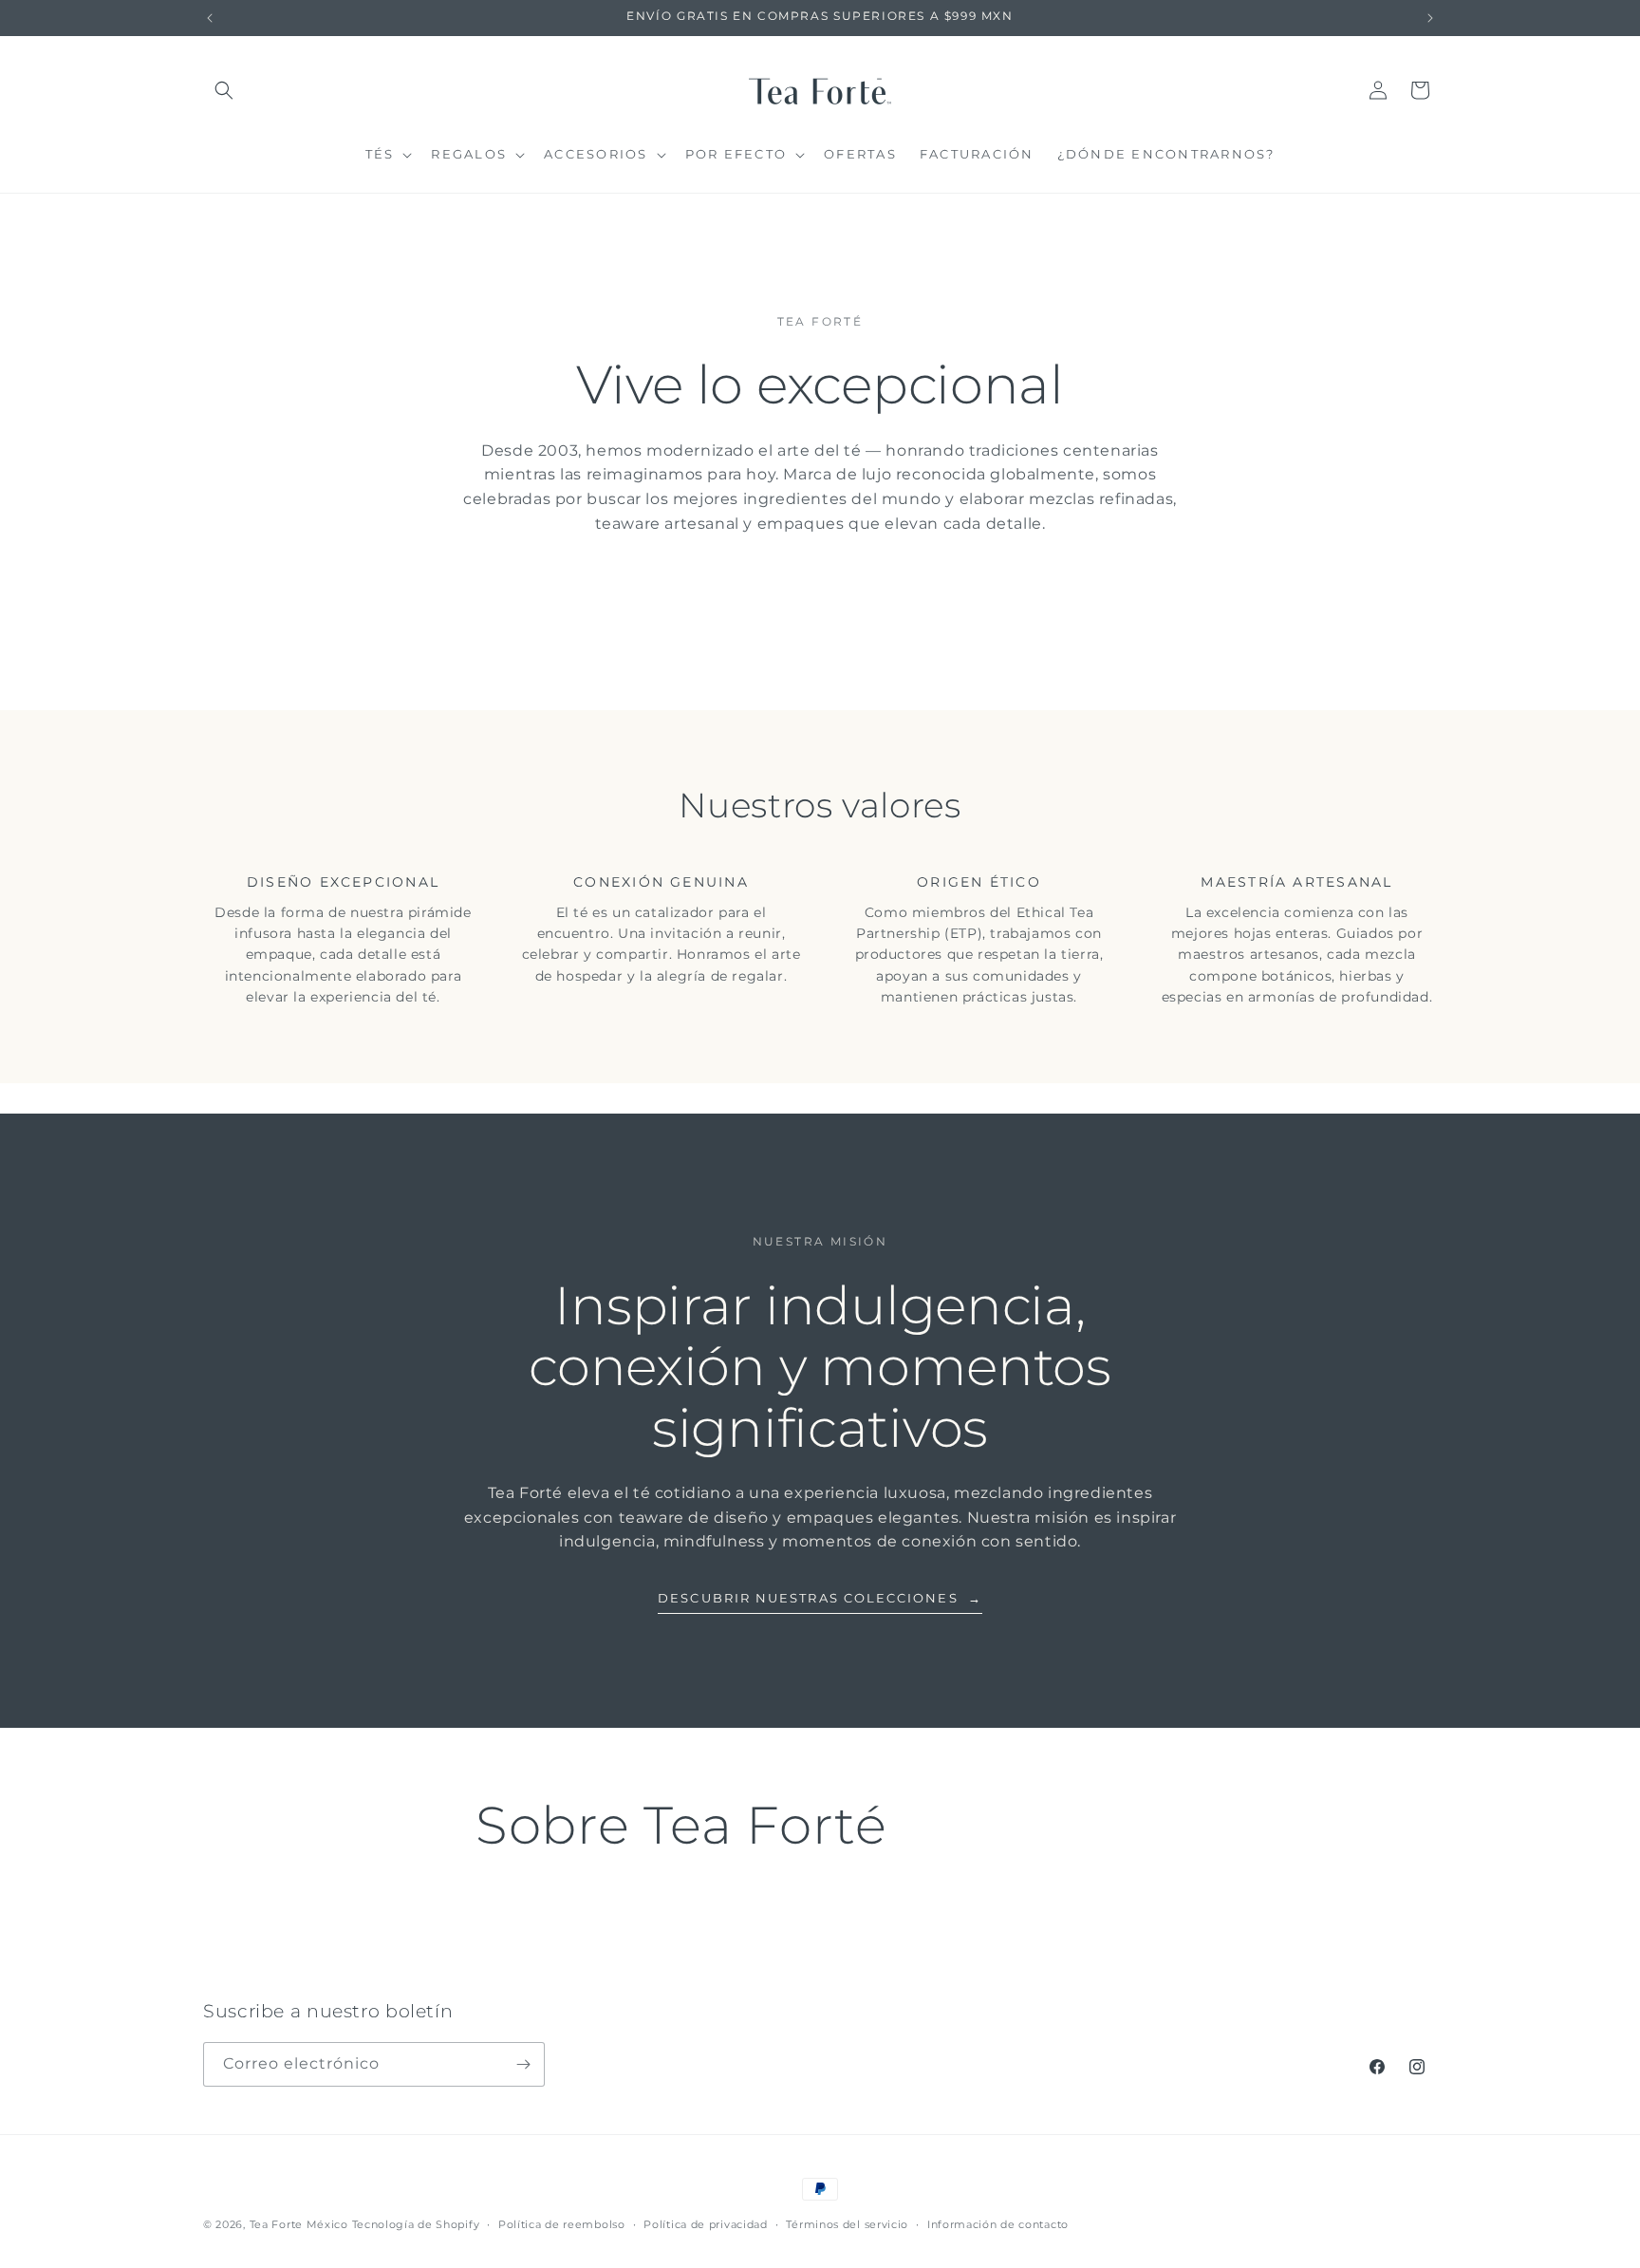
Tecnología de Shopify (416, 2224)
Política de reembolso (562, 2224)
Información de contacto (998, 2224)
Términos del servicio (847, 2224)
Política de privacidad (705, 2224)
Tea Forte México (299, 2224)
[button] (224, 90)
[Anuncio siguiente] (1430, 18)
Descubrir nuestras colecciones (820, 1598)
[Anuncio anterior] (210, 18)
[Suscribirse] (523, 2064)
